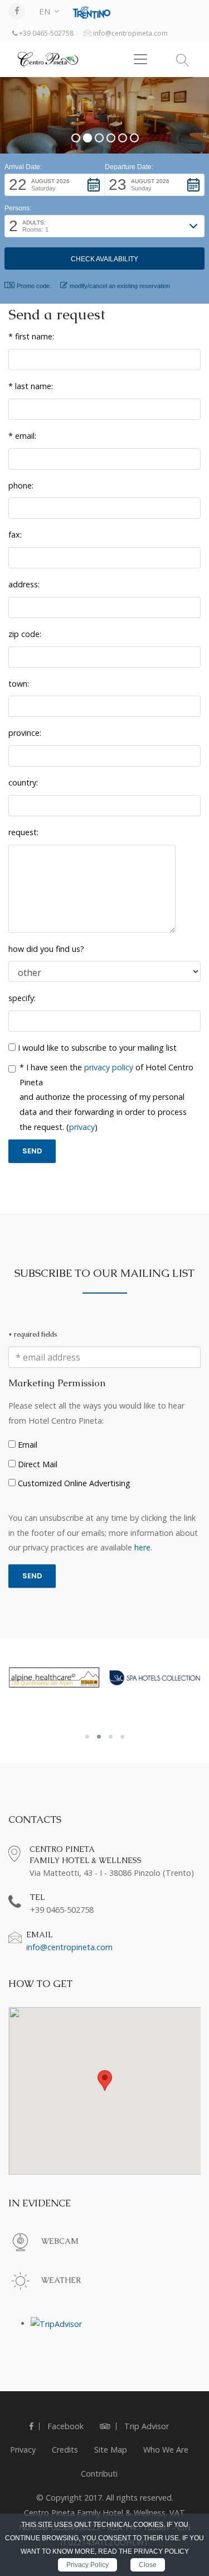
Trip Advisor (145, 2426)
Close (148, 2565)
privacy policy (109, 1067)
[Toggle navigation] (140, 59)
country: (23, 782)
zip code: (25, 634)
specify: (22, 998)
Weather (61, 2280)
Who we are (166, 2450)
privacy (82, 1127)
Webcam (60, 2241)
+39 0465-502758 (45, 33)
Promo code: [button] (34, 286)
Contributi (99, 2474)
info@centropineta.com (130, 33)
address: (24, 584)
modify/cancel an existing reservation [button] (120, 286)
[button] (55, 185)
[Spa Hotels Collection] (155, 1678)
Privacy (23, 2450)
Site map (111, 2450)
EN (45, 11)
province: (25, 733)
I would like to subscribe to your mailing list (96, 1048)
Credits (65, 2450)
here (142, 1547)
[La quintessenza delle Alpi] (54, 1677)
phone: (21, 485)
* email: (22, 436)
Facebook (64, 2426)
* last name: (31, 386)
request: (23, 832)
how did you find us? (46, 949)
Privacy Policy (88, 2565)
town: (19, 684)
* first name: (31, 336)
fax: (15, 535)
